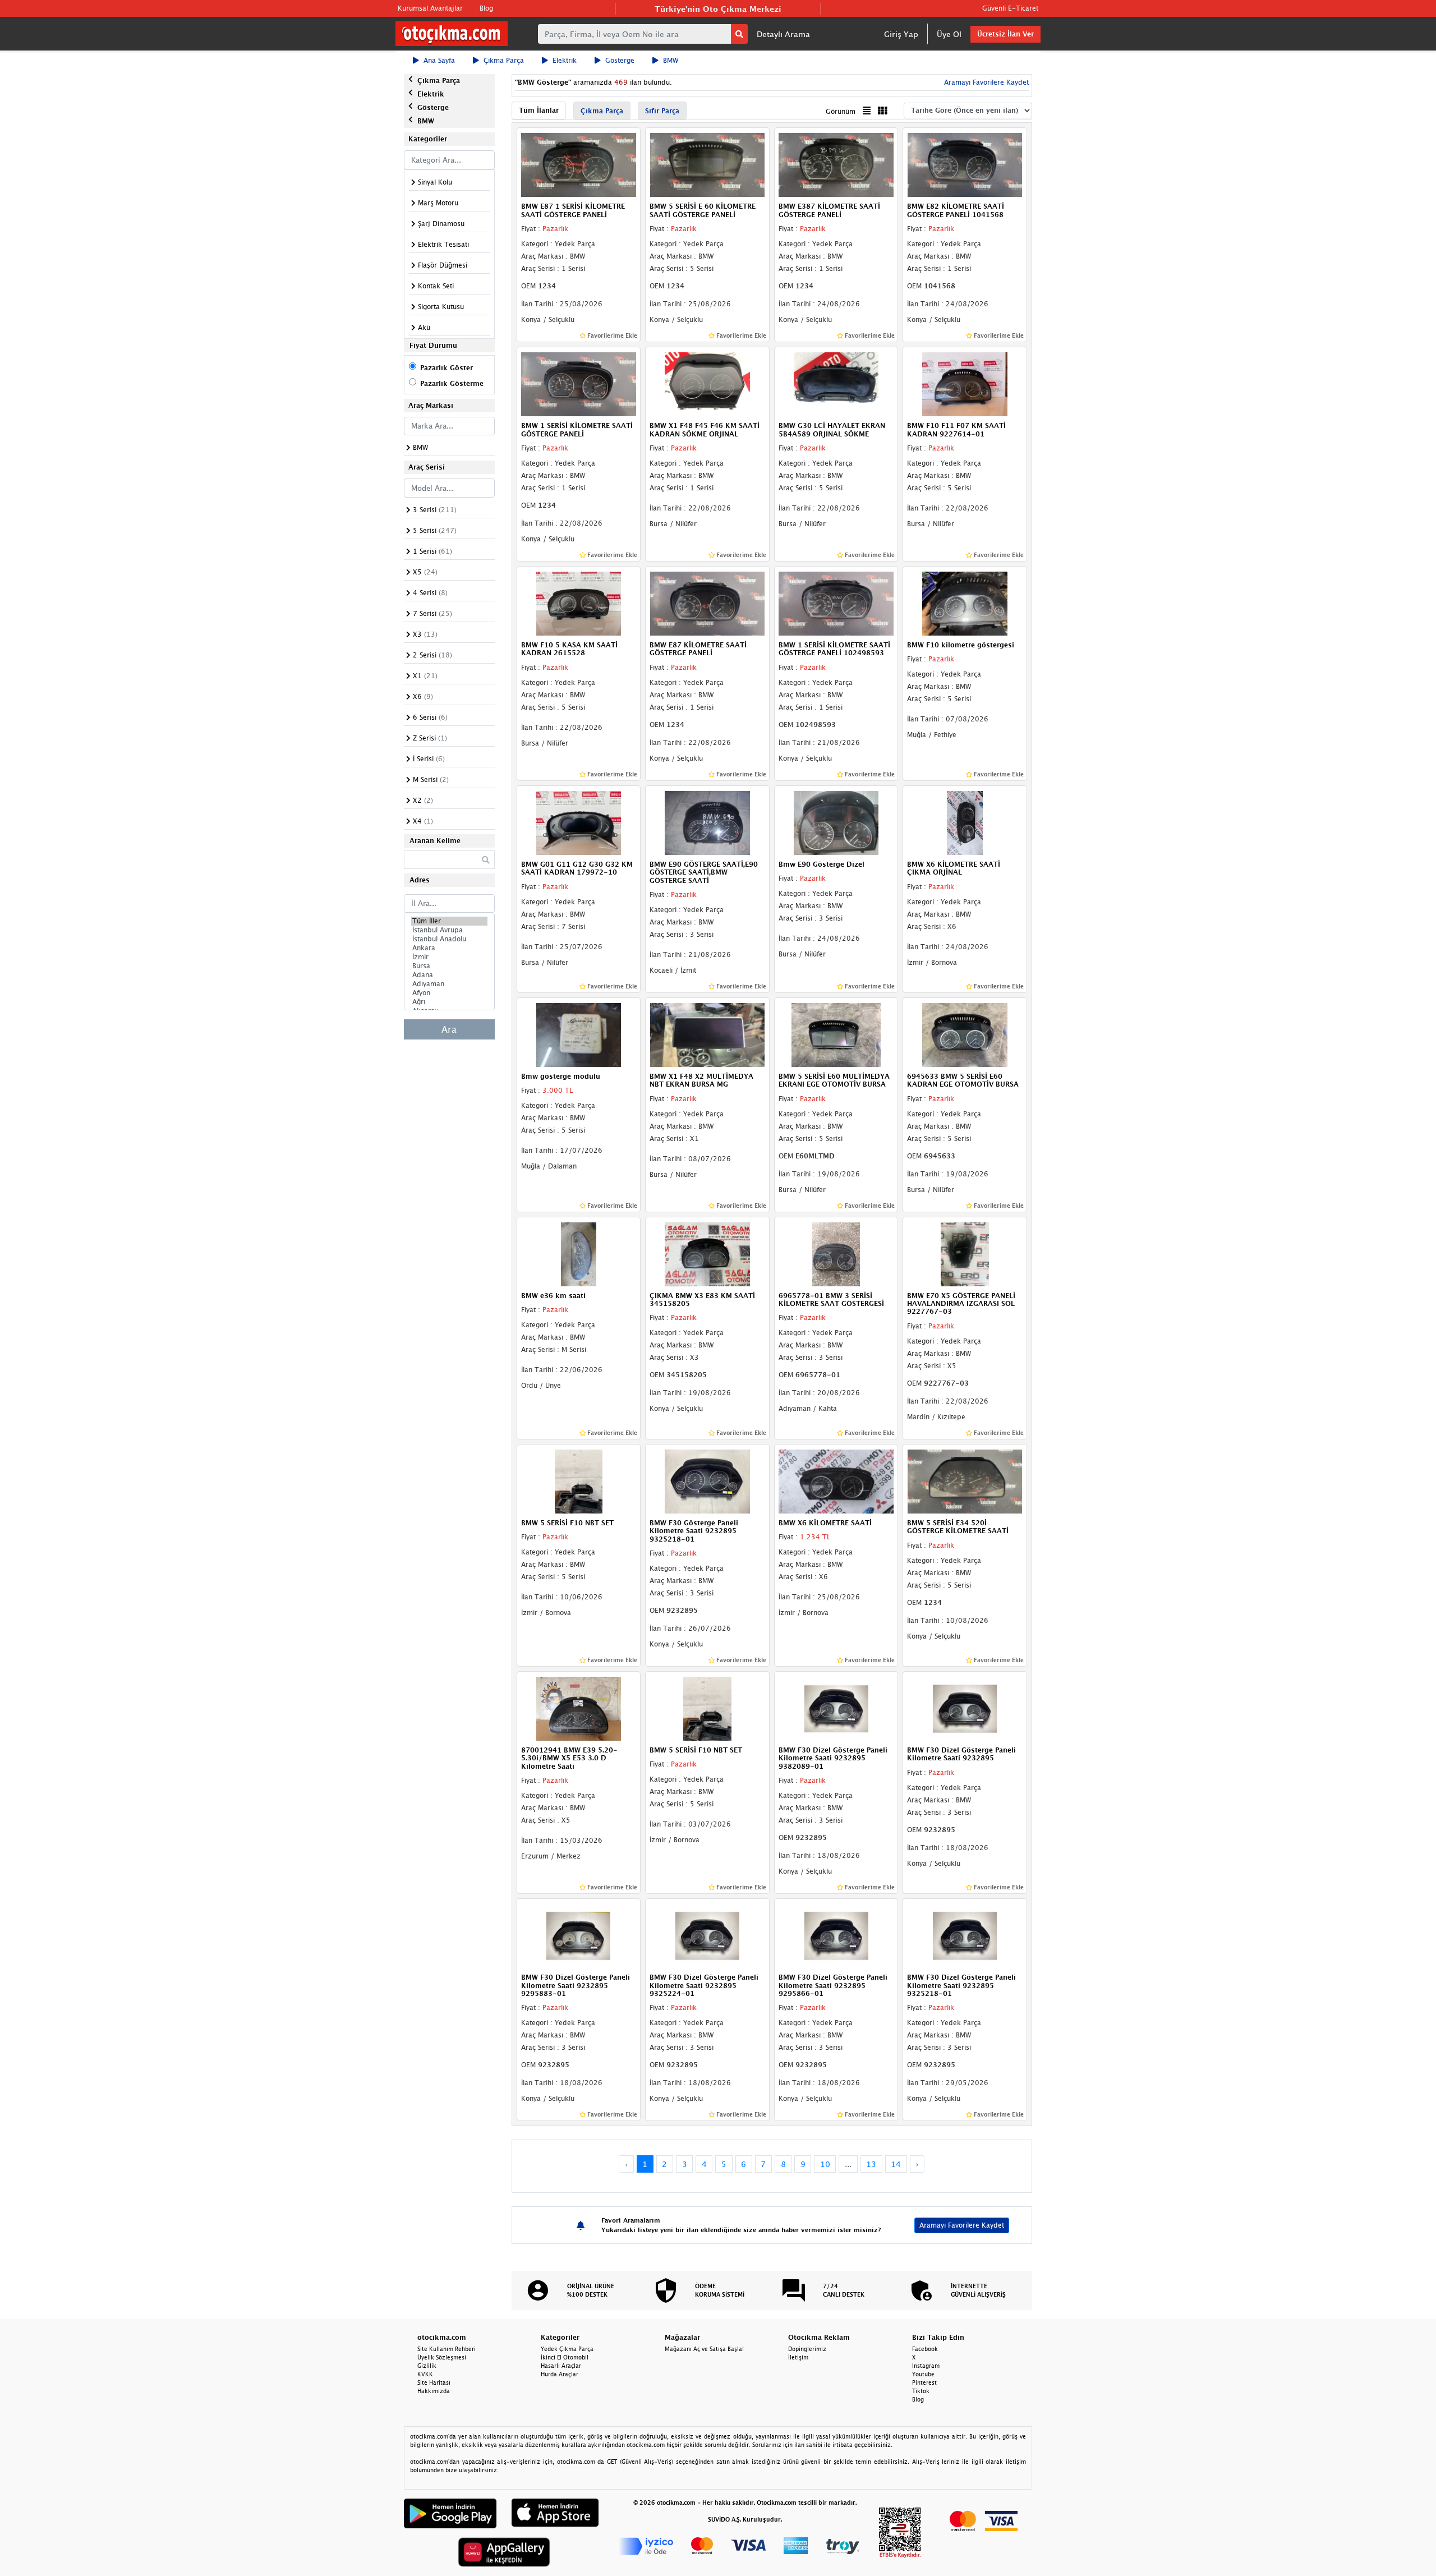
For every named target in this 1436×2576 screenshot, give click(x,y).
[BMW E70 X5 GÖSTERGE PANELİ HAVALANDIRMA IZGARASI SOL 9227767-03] (965, 1253)
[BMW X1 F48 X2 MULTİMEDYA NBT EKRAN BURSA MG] (707, 1034)
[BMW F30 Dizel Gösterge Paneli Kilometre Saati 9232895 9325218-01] (965, 1935)
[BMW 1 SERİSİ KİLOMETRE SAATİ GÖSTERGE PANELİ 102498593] (836, 602)
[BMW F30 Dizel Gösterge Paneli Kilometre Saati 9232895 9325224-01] (707, 1935)
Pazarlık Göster (447, 368)
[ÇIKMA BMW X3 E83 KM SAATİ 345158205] (707, 1253)
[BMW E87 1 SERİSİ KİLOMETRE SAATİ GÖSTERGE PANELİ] (579, 164)
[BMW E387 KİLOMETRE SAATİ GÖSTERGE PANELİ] (836, 164)
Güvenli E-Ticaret (1010, 8)
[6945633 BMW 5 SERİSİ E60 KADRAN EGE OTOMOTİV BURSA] (965, 1034)
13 (871, 2164)
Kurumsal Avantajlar (430, 8)
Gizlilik (427, 2366)
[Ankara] (449, 948)
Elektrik (565, 60)
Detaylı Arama (783, 34)
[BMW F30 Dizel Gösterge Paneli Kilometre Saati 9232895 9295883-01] (579, 1935)
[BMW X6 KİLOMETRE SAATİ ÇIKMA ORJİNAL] (965, 822)
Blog (486, 8)
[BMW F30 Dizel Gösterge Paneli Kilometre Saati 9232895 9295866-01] (836, 1935)
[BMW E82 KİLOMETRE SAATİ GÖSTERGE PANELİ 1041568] (965, 164)
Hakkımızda (434, 2391)
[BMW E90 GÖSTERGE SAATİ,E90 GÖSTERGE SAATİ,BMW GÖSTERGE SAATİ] (707, 822)
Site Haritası (434, 2382)
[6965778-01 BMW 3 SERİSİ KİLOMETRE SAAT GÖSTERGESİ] (836, 1253)
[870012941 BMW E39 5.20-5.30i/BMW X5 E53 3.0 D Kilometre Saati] (579, 1708)
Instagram (926, 2366)
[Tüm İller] (449, 921)
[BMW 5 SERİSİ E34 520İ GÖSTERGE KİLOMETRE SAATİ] (965, 1480)
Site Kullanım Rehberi (447, 2349)
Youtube (923, 2374)
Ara (449, 1029)
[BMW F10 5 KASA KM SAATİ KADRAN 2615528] (579, 602)
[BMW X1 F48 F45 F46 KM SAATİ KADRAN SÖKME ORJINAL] (707, 383)
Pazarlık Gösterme (452, 383)
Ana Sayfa (439, 60)
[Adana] (449, 975)
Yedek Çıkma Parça (567, 2349)
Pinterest (924, 2382)
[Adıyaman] (449, 984)
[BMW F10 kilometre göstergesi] (965, 602)
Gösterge (620, 60)
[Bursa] (449, 966)
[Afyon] (449, 993)
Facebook (925, 2349)
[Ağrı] (449, 1002)
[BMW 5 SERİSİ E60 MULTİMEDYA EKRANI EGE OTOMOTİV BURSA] (836, 1034)
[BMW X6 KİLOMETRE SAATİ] (836, 1480)
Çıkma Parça (504, 60)
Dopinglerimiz (807, 2349)
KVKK (425, 2374)
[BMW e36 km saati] (579, 1253)
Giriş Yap (901, 34)
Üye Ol (949, 34)
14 (896, 2164)
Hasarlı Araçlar (561, 2366)
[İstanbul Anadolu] (449, 939)
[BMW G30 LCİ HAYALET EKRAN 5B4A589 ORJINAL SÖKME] (836, 383)
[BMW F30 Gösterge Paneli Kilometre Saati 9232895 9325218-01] (707, 1480)
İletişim (798, 2357)
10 (825, 2164)
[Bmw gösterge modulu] (579, 1034)
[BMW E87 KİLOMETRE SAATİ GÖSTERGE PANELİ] (707, 602)
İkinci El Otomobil (565, 2357)
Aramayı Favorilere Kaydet (962, 2225)
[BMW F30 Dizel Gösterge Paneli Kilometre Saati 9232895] (965, 1708)
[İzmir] (449, 957)
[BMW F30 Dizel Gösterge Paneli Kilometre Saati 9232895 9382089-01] (836, 1708)
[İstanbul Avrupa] (449, 930)
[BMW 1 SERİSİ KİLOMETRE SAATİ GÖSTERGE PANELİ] (579, 383)
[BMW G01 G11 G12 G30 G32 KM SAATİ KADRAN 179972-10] (579, 822)
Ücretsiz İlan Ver (1005, 34)
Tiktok (921, 2391)
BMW (671, 60)
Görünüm (841, 111)
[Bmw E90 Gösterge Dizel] (836, 822)
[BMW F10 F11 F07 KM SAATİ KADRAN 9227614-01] (965, 383)
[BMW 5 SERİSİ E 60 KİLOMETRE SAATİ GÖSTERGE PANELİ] (707, 164)
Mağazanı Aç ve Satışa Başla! (704, 2349)
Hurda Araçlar (560, 2374)
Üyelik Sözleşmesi (442, 2357)
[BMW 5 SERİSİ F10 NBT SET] (579, 1480)
